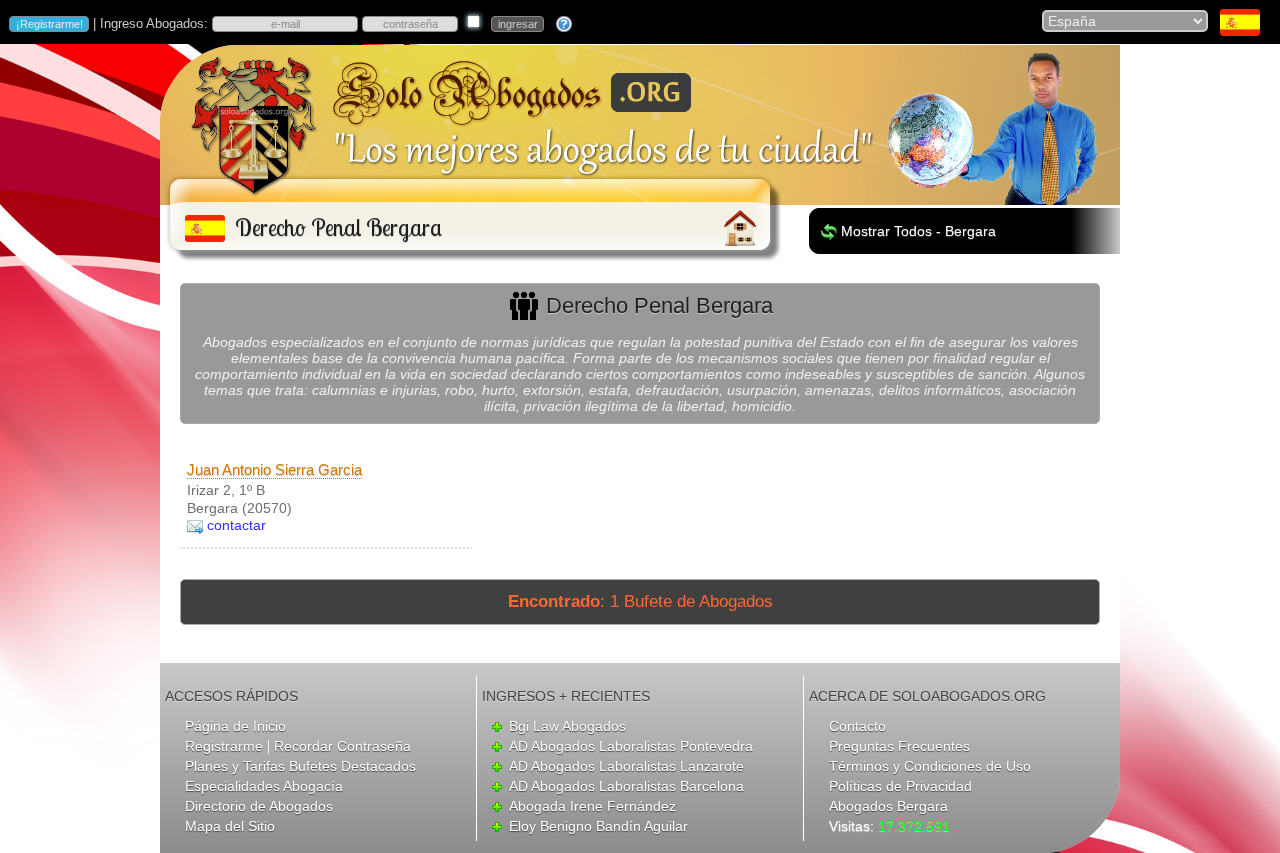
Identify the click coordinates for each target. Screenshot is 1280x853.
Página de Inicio (235, 726)
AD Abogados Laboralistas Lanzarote (626, 766)
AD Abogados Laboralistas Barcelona (626, 786)
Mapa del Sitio (230, 826)
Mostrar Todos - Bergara (918, 231)
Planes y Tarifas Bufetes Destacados (300, 766)
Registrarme (224, 746)
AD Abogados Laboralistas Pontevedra (631, 746)
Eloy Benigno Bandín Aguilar (598, 826)
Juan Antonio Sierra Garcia (274, 469)
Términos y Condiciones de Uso (930, 766)
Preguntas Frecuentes (899, 746)
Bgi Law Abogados (567, 726)
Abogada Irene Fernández (592, 806)
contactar (236, 525)
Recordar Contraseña (342, 746)
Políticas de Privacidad (900, 786)
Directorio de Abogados (259, 806)
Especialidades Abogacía (264, 786)
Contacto (857, 726)
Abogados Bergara (888, 806)
